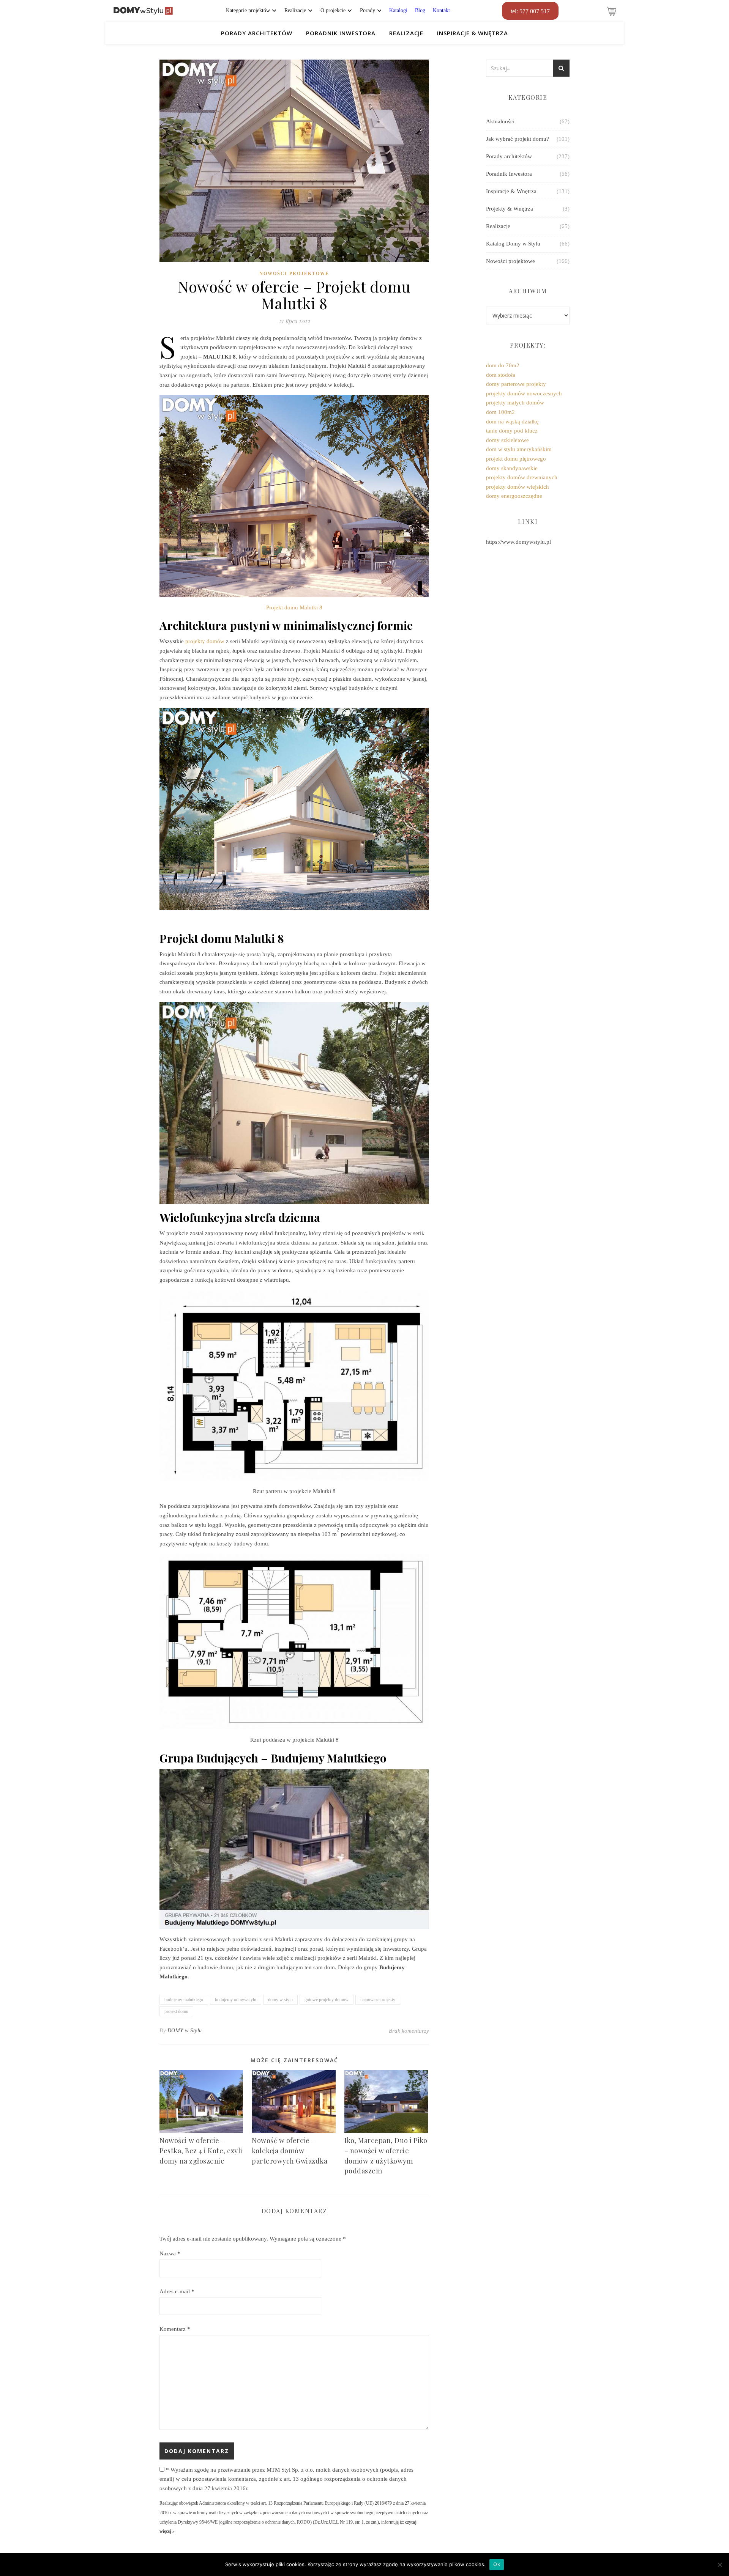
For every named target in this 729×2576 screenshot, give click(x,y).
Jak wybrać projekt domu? (518, 139)
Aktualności (500, 121)
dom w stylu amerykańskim (519, 449)
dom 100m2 (500, 412)
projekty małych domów (515, 403)
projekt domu (176, 2011)
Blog (420, 10)
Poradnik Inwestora (341, 33)
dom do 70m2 (503, 365)
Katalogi (398, 10)
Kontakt (441, 10)
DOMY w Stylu (185, 2031)
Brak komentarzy (409, 2031)
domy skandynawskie (512, 468)
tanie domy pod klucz (512, 431)
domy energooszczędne (514, 496)
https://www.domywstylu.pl (518, 542)
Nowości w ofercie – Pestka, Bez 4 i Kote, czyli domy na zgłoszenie (201, 2150)
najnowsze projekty (378, 2000)
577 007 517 (530, 11)
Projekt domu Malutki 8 (294, 607)
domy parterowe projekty (516, 384)
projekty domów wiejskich (518, 487)
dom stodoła (501, 375)
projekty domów (205, 641)
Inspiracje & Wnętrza (473, 33)
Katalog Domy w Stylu (513, 244)
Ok (497, 2564)
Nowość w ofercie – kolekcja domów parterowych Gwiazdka (290, 2150)
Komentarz (175, 2329)
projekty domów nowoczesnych (524, 393)
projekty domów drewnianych (522, 477)
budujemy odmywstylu (236, 2000)
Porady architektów (257, 33)
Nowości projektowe (294, 274)
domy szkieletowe (507, 440)
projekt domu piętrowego (516, 459)
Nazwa (170, 2253)
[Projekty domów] (143, 11)
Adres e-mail (177, 2291)
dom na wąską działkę (512, 422)
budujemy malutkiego (184, 2000)
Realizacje (406, 33)
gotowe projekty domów (327, 2000)
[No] (720, 2565)
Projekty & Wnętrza (510, 209)
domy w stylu (280, 2000)
